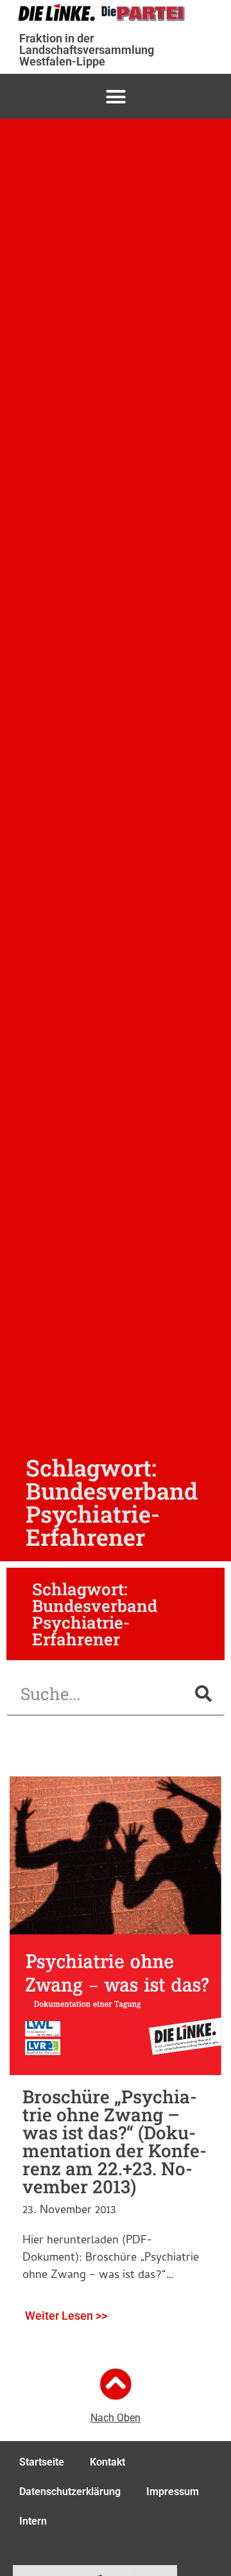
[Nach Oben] (116, 2384)
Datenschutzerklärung (70, 2492)
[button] (116, 96)
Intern (33, 2521)
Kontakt (107, 2462)
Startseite (42, 2462)
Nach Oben (116, 2418)
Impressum (173, 2492)
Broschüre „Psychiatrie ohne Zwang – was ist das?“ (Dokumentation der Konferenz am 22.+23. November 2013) (115, 2142)
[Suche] (203, 1694)
